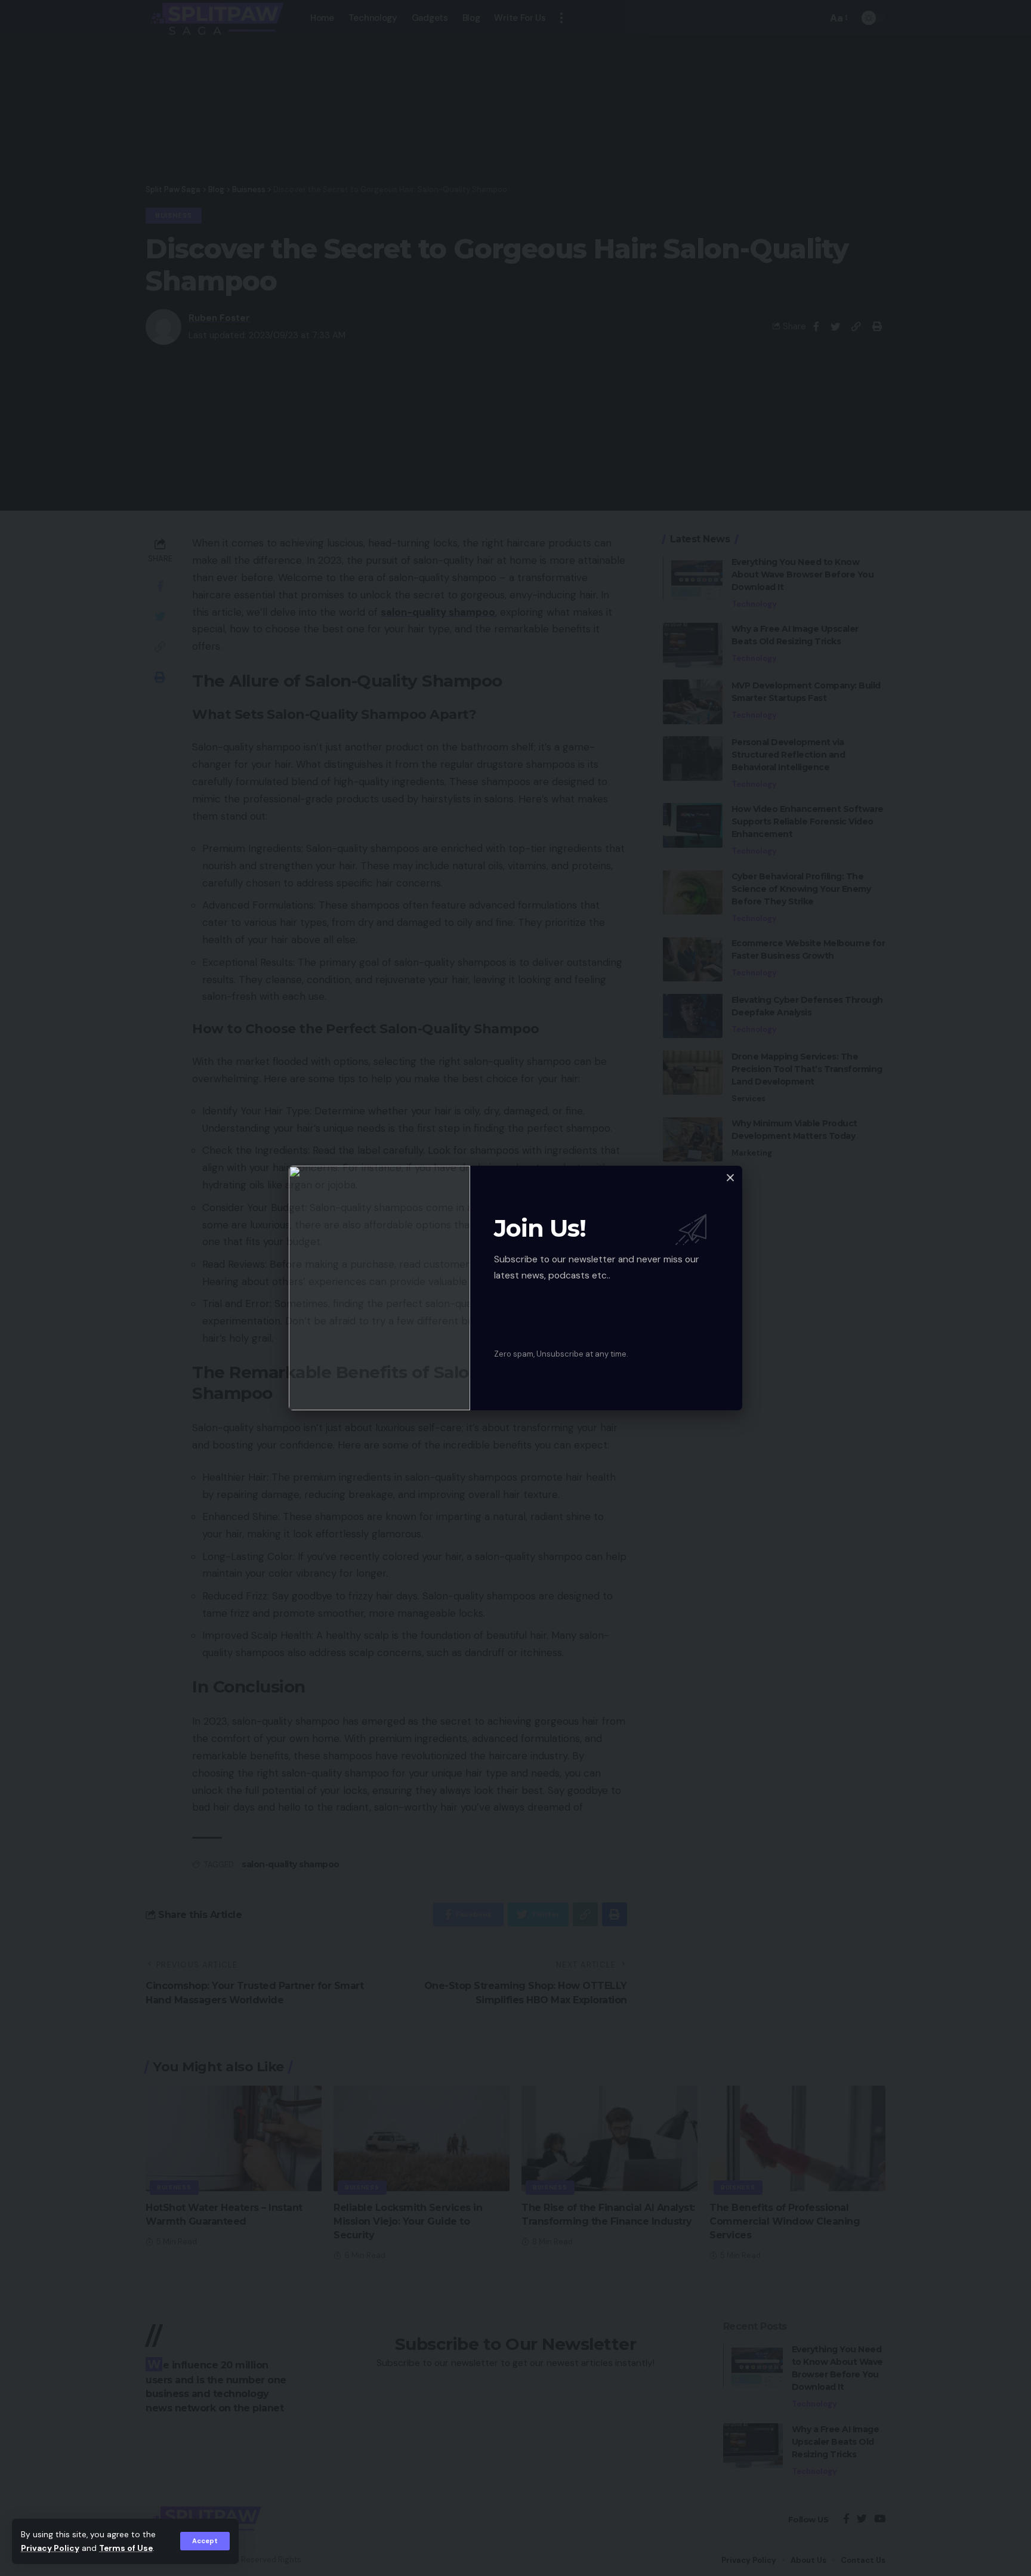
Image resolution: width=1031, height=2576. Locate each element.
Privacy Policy (50, 2548)
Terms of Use (126, 2548)
